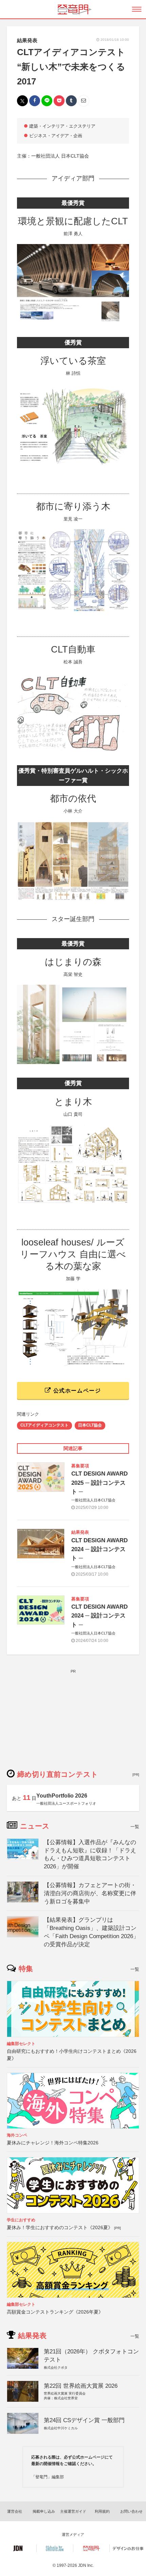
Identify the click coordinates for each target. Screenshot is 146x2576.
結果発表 (27, 40)
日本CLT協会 (90, 1425)
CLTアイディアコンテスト (44, 1425)
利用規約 (102, 2511)
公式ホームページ (76, 1391)
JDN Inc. (86, 2565)
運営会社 (15, 2511)
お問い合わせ (131, 2511)
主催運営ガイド (73, 2511)
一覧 (135, 1827)
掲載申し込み (44, 2511)
